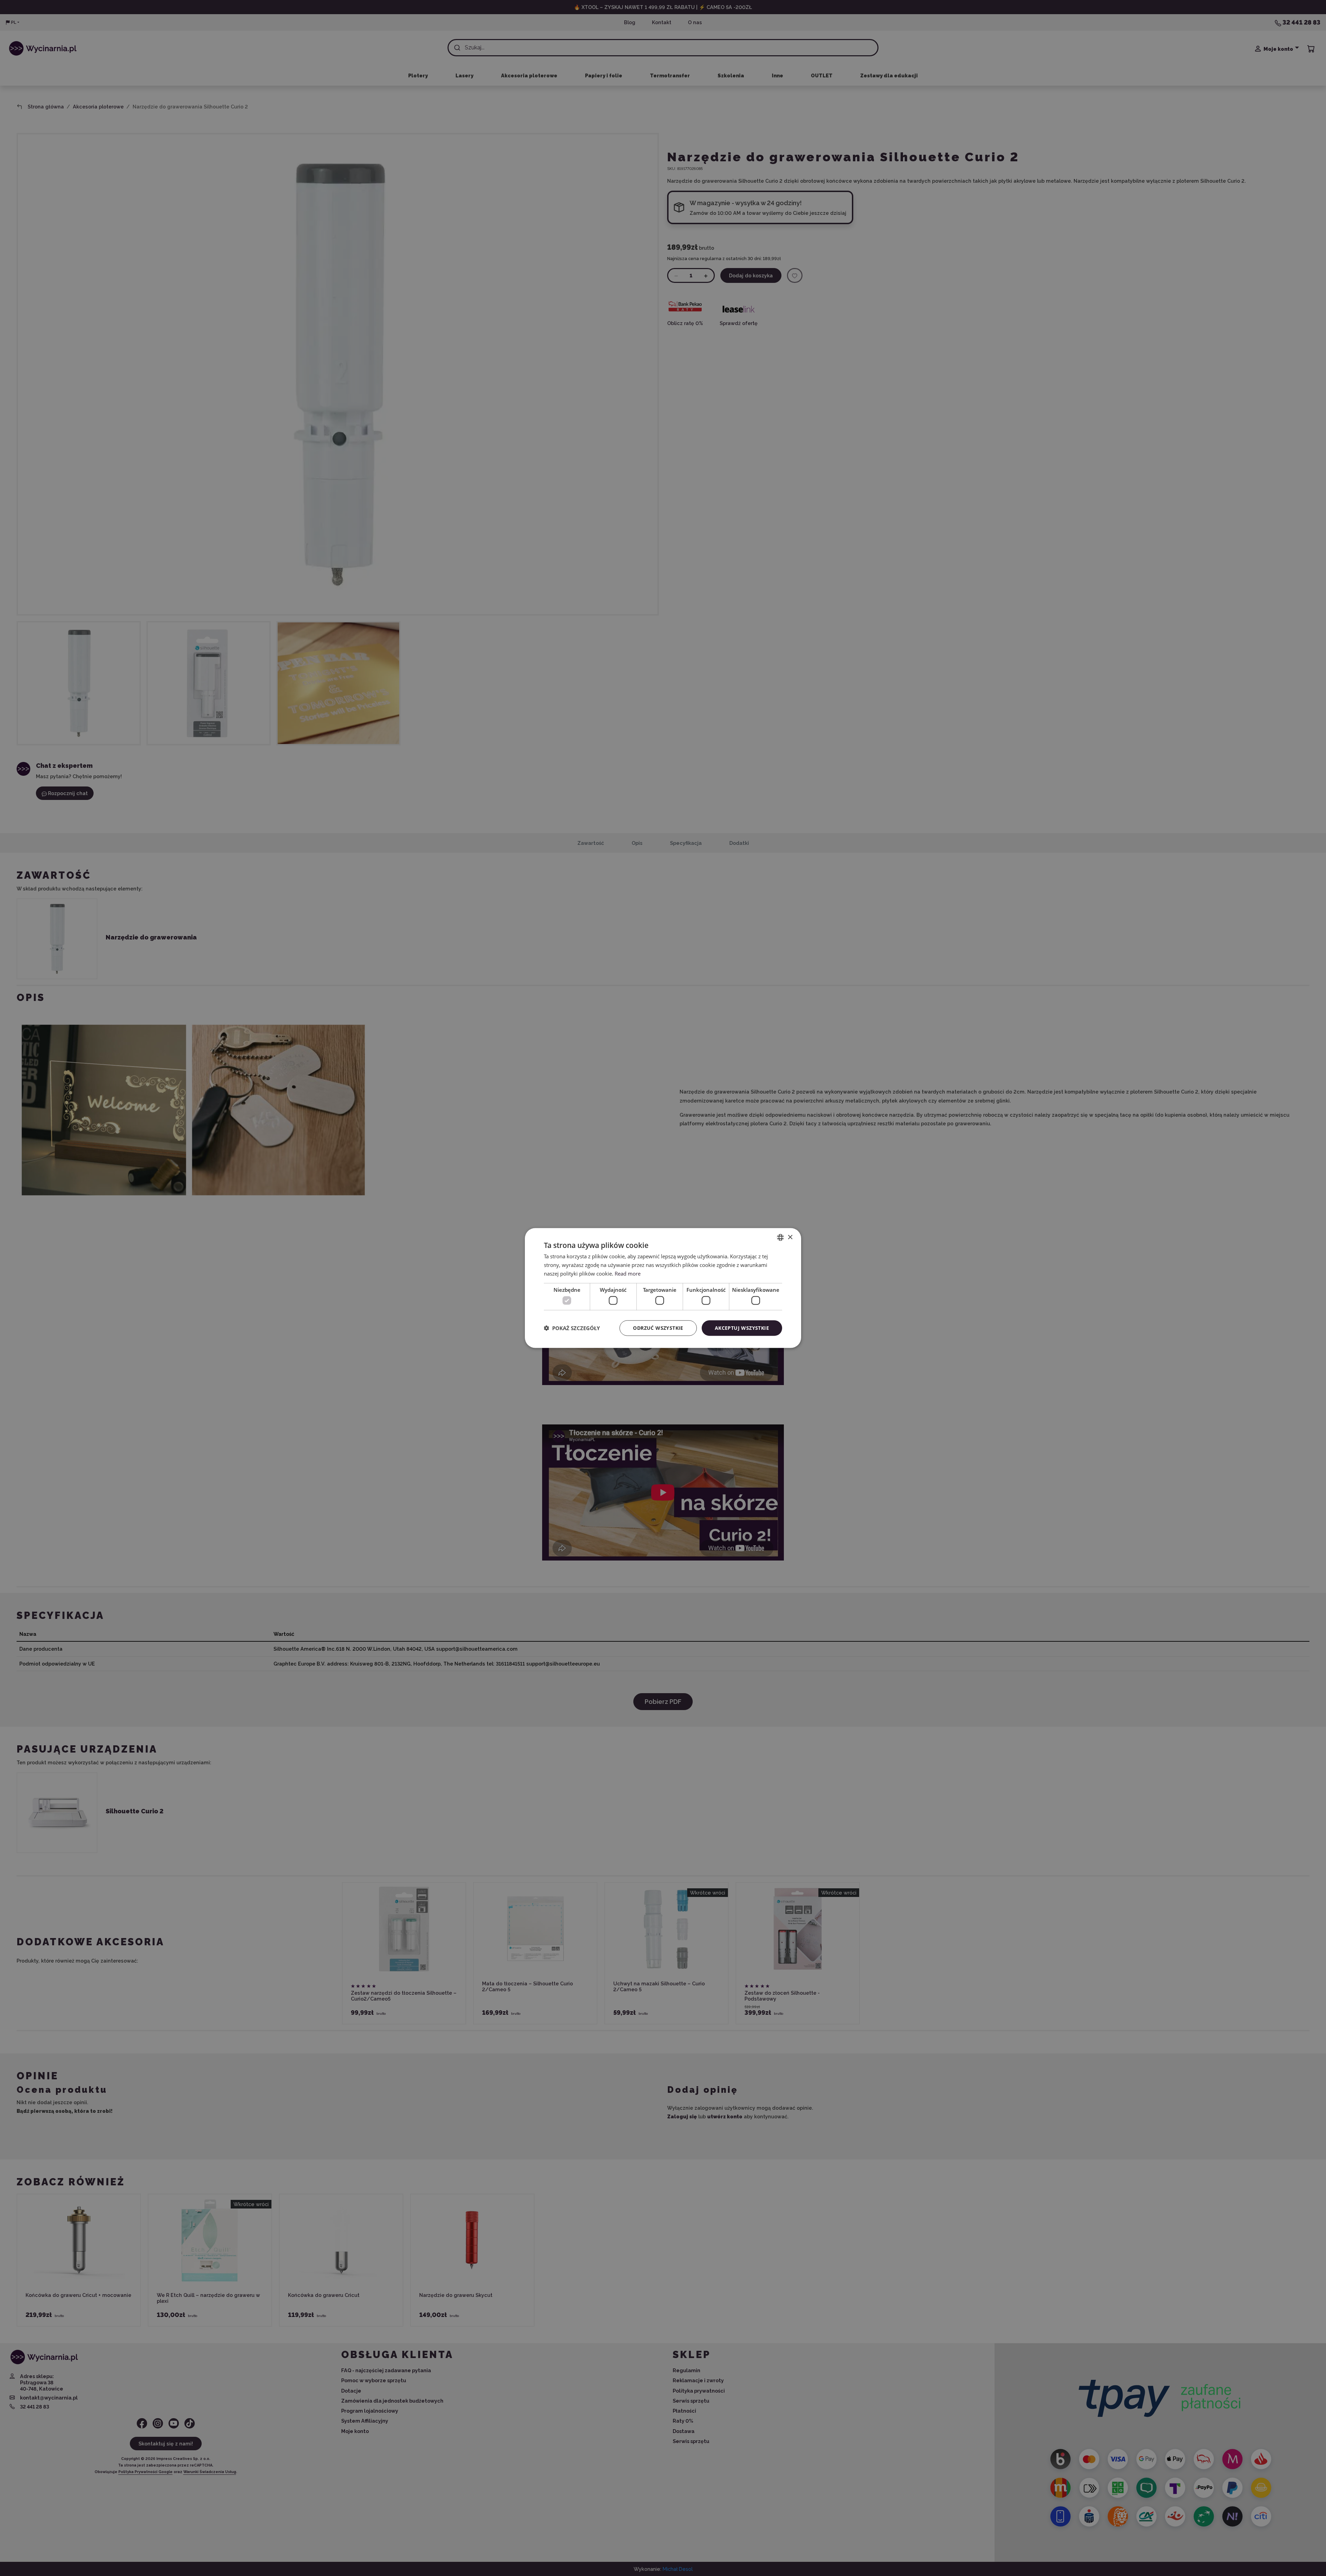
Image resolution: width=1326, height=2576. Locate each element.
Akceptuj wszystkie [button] (742, 1328)
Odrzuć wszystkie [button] (658, 1328)
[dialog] (663, 1288)
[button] (572, 1328)
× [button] (790, 1237)
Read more (628, 1273)
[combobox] (780, 1238)
